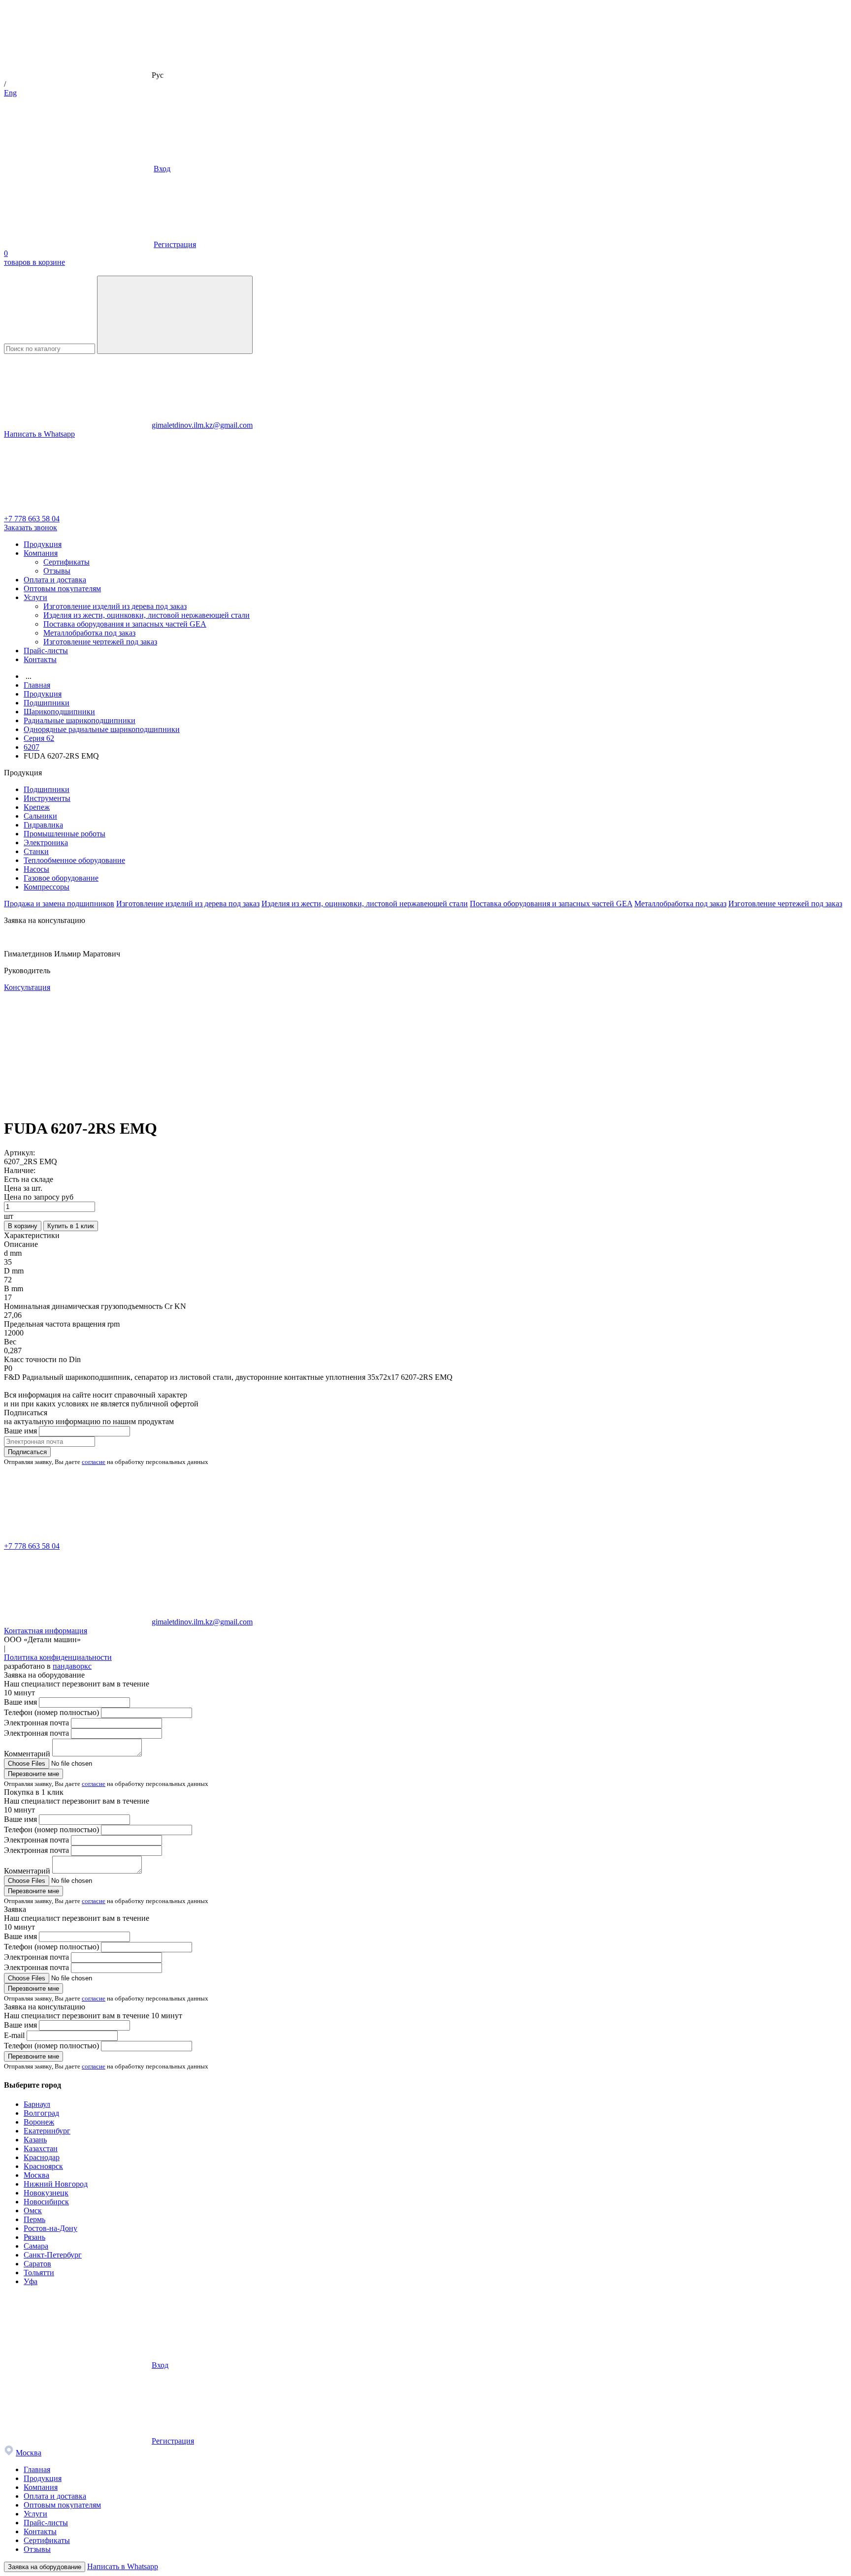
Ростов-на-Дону (50, 2228)
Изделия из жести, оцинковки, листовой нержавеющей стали (147, 615)
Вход (162, 169)
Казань (35, 2140)
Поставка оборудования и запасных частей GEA (125, 624)
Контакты (40, 659)
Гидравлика (43, 825)
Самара (36, 2246)
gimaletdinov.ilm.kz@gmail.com (202, 425)
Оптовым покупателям (62, 588)
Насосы (36, 869)
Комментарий (27, 1754)
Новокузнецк (46, 2193)
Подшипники (47, 789)
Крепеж (37, 807)
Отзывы (57, 571)
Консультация (27, 987)
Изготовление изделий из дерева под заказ (115, 606)
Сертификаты (66, 562)
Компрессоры (47, 887)
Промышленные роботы (65, 834)
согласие (94, 1462)
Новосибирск (46, 2202)
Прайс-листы (46, 651)
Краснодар (42, 2157)
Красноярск (43, 2166)
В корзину (23, 1226)
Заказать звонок (31, 527)
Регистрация (175, 244)
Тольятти (39, 2273)
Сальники (40, 816)
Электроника (46, 843)
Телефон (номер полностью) (51, 1712)
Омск (33, 2210)
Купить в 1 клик (71, 1226)
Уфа (31, 2281)
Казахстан (41, 2148)
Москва (36, 2175)
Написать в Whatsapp (39, 434)
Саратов (37, 2264)
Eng (10, 93)
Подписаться (27, 1452)
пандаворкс (72, 1666)
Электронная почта (36, 1723)
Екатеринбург (47, 2131)
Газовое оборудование (61, 878)
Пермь (34, 2219)
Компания (41, 553)
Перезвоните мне (33, 1774)
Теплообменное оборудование (74, 860)
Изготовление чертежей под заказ (100, 642)
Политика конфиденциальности (58, 1657)
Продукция (43, 544)
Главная (37, 2469)
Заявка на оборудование (45, 2567)
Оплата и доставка (55, 580)
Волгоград (41, 2113)
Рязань (34, 2237)
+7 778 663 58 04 (32, 519)
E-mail (14, 2035)
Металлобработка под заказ (89, 633)
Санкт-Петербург (53, 2255)
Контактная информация (46, 1631)
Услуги (35, 597)
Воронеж (39, 2122)
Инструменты (47, 798)
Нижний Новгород (56, 2184)
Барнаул (37, 2104)
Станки (36, 851)
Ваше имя (20, 1431)
